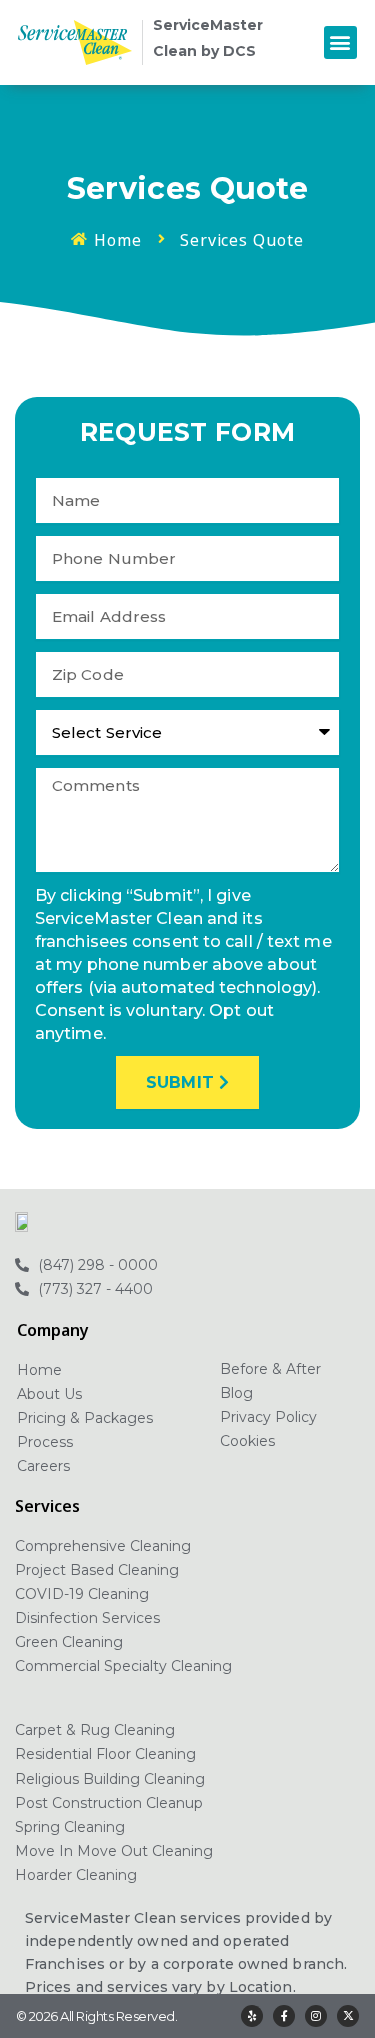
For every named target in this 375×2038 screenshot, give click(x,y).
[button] (340, 42)
